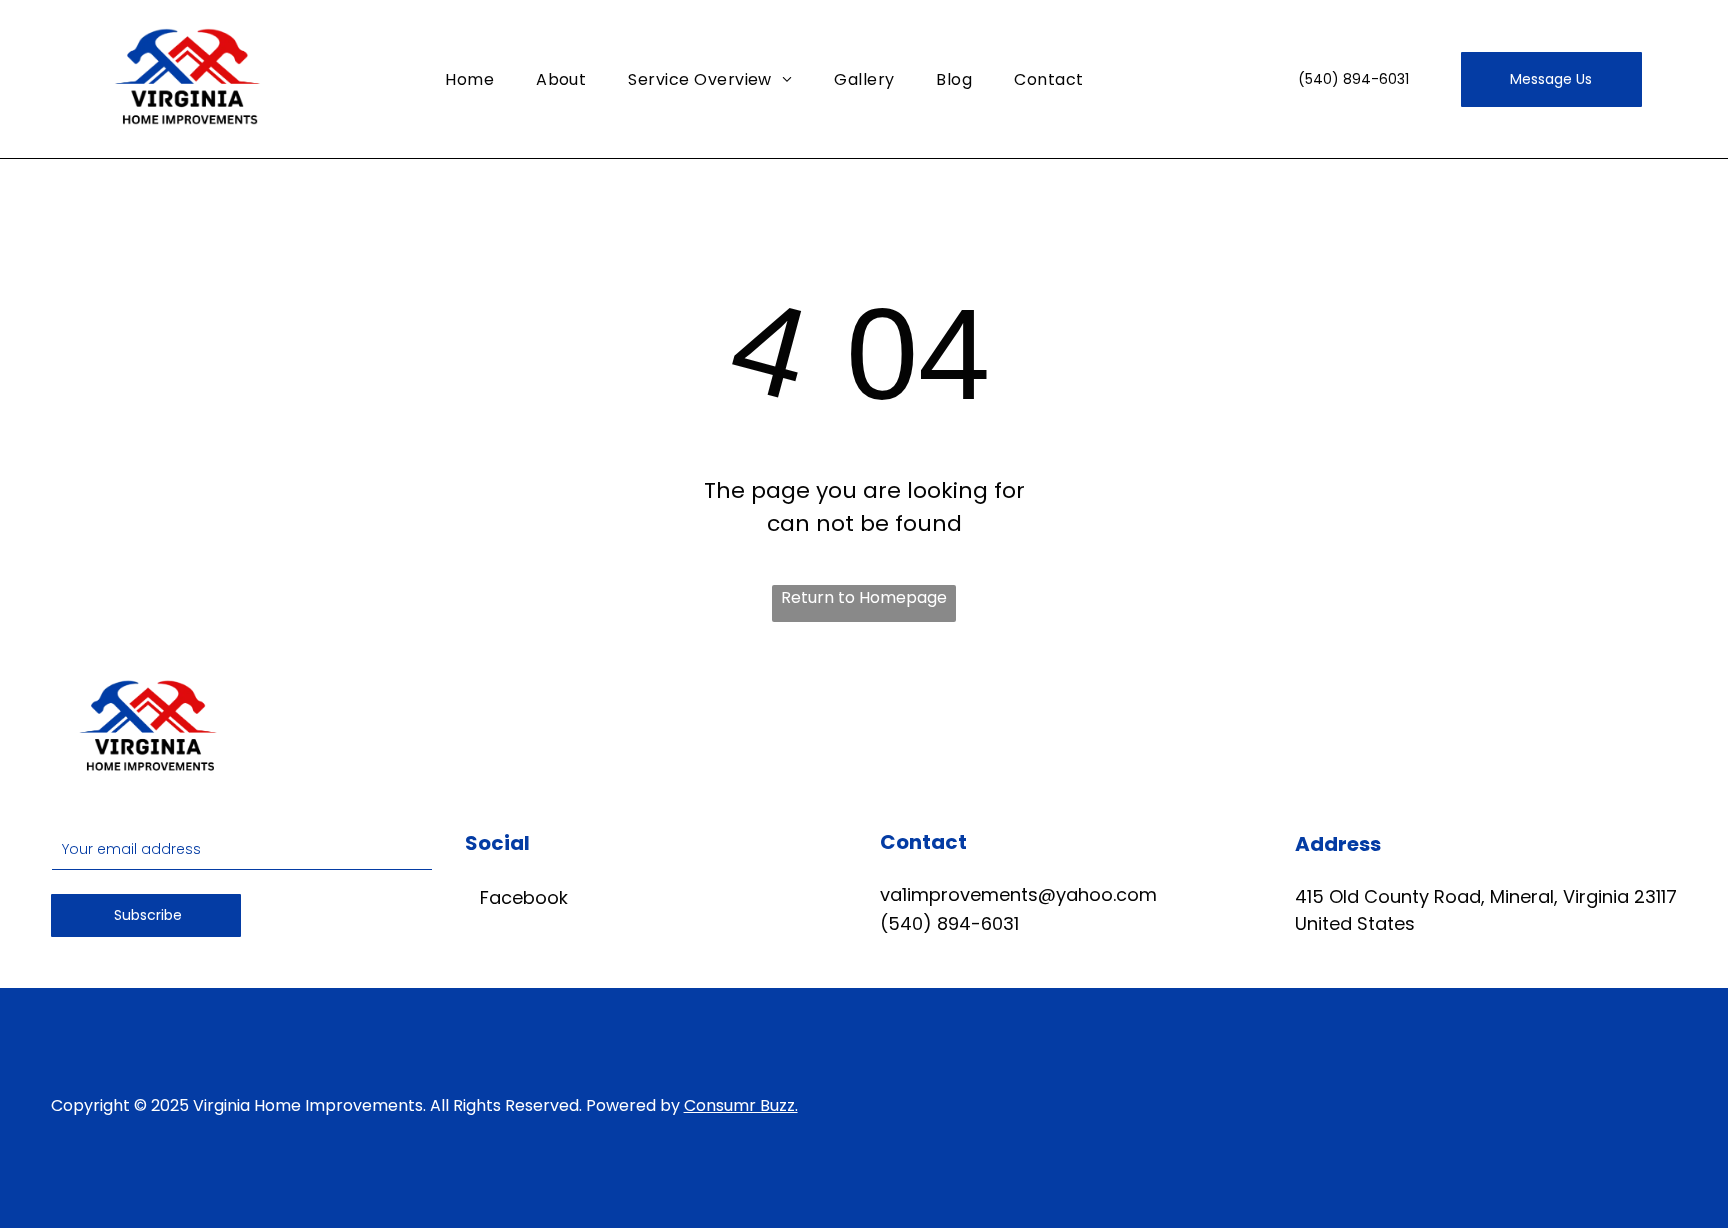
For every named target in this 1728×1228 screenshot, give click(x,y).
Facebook (521, 897)
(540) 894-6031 (949, 923)
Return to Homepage (864, 597)
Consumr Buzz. (741, 1105)
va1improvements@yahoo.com (1018, 894)
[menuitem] (469, 79)
